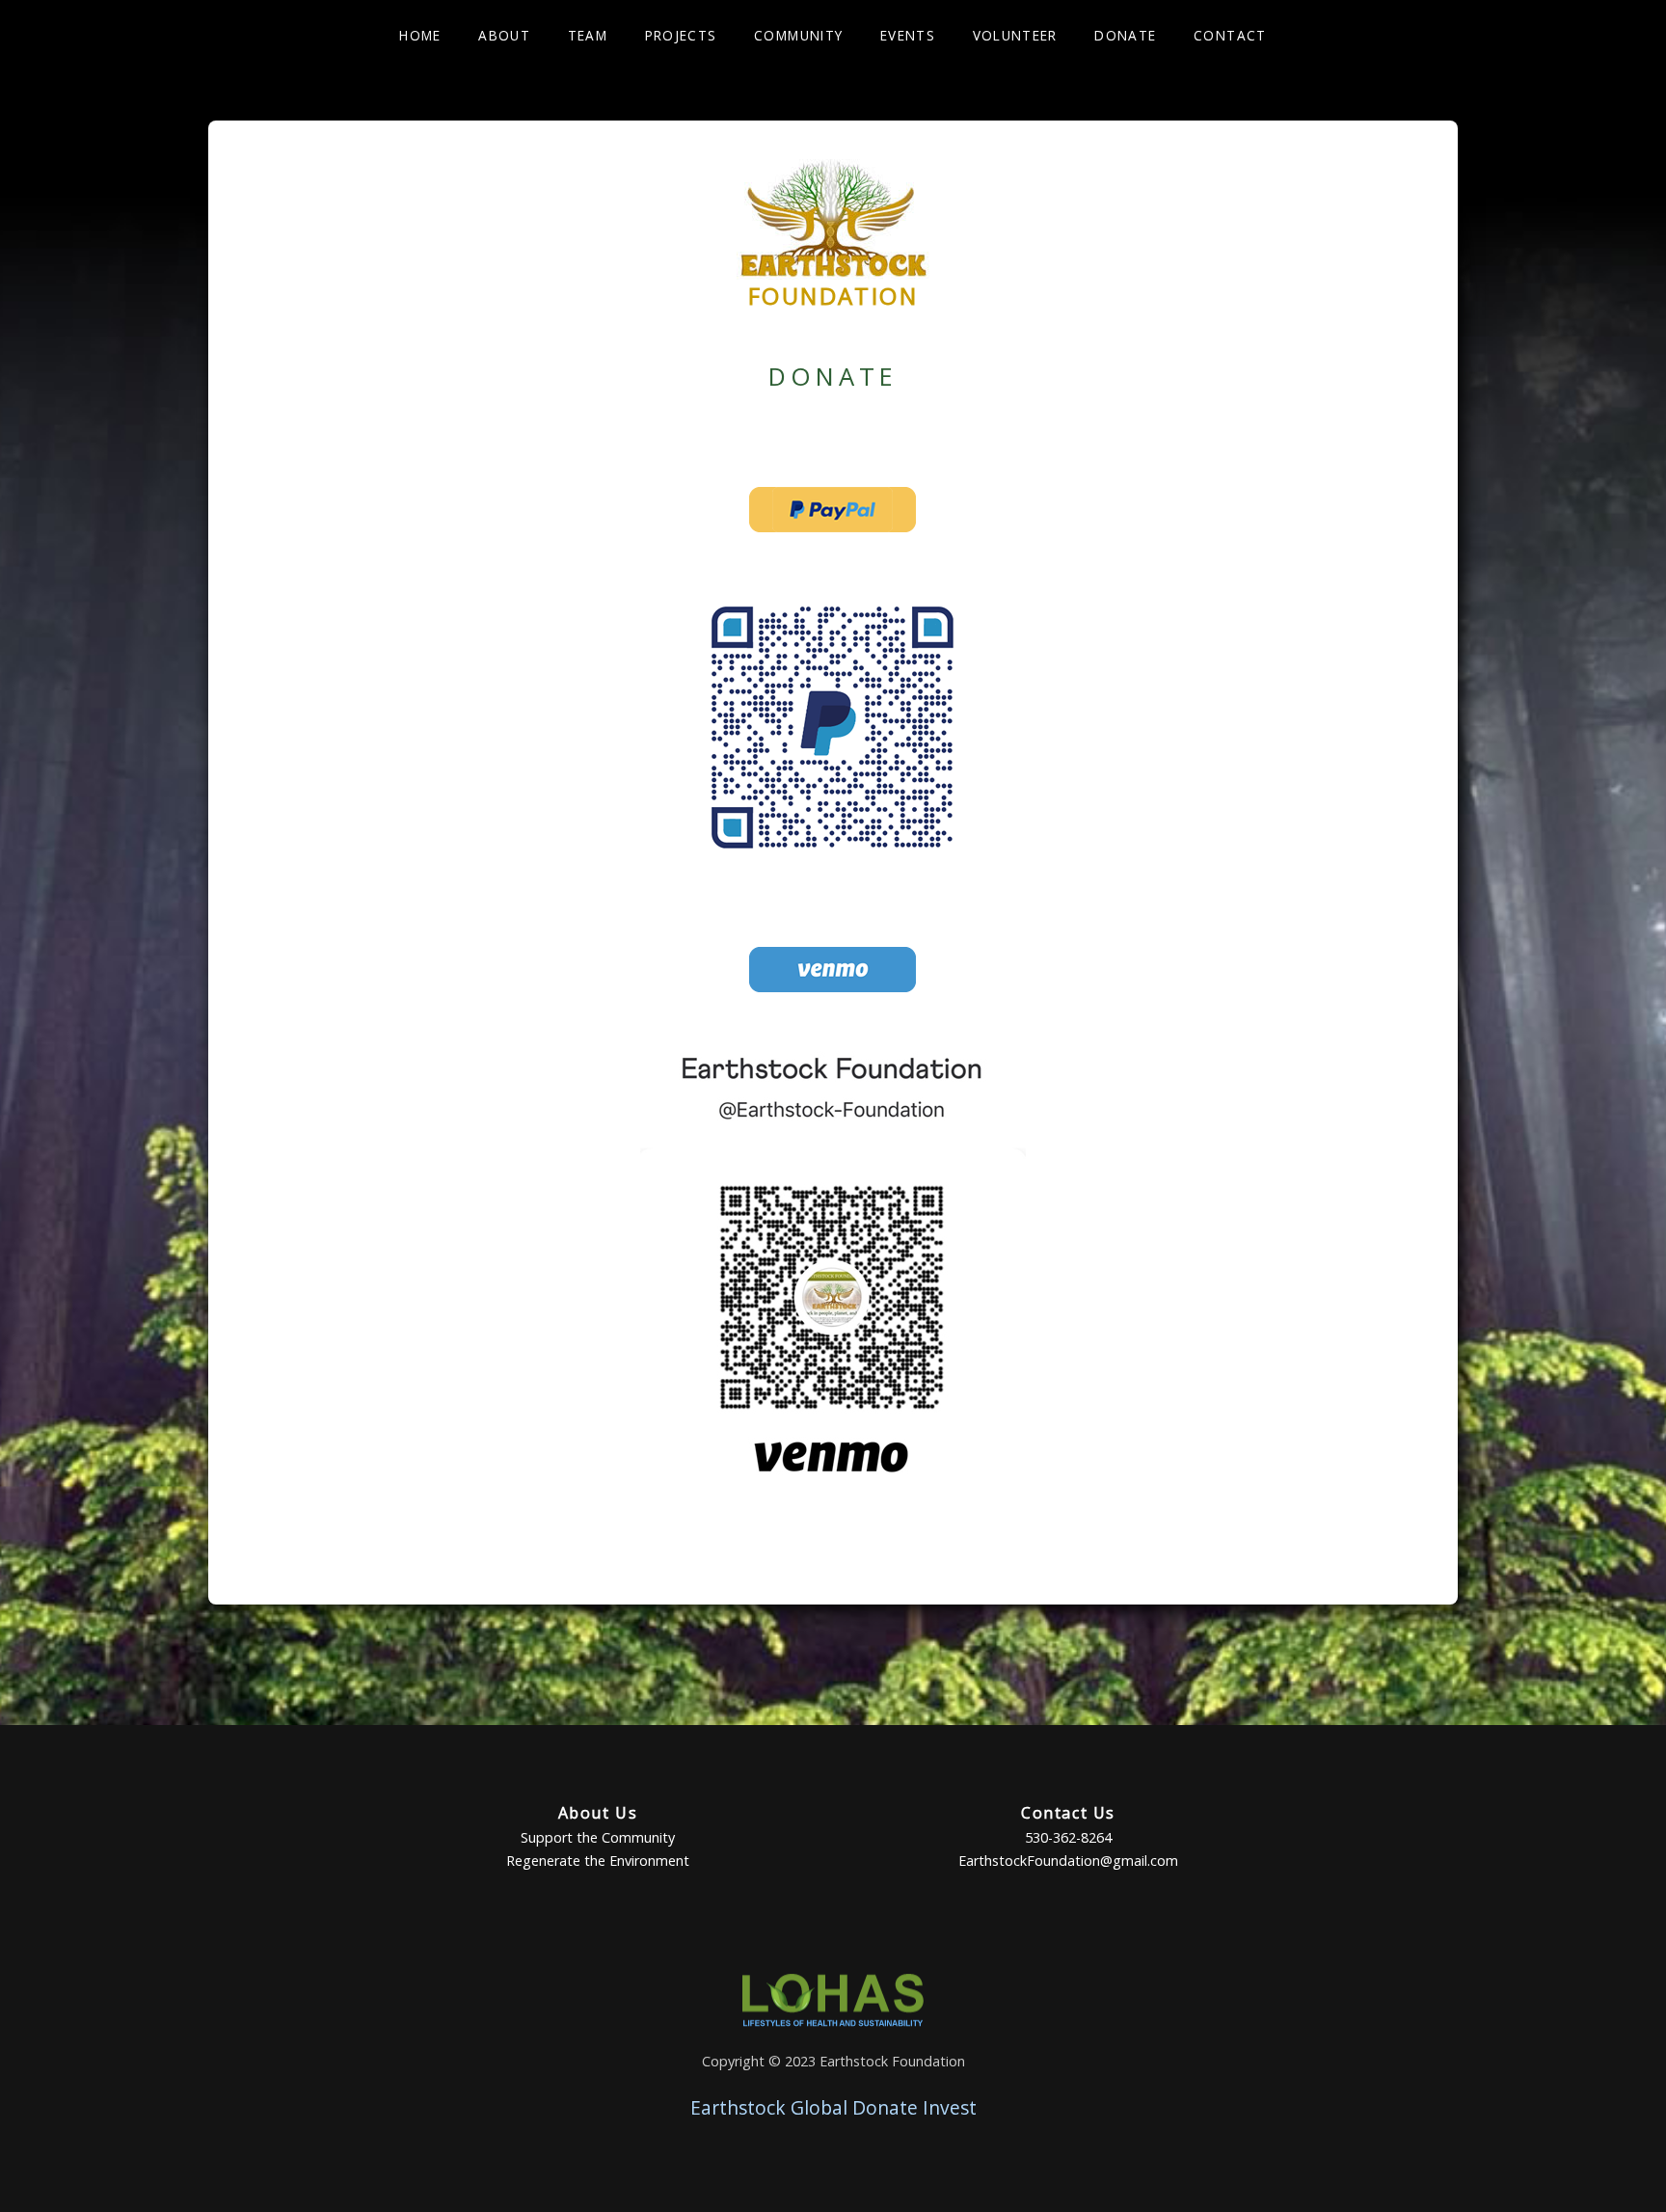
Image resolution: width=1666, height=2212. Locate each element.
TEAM (588, 35)
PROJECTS (681, 35)
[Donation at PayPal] (833, 538)
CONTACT (1230, 35)
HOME (420, 35)
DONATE (1125, 35)
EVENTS (908, 35)
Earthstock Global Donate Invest (833, 2107)
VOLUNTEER (1015, 35)
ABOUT (504, 35)
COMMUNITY (798, 35)
